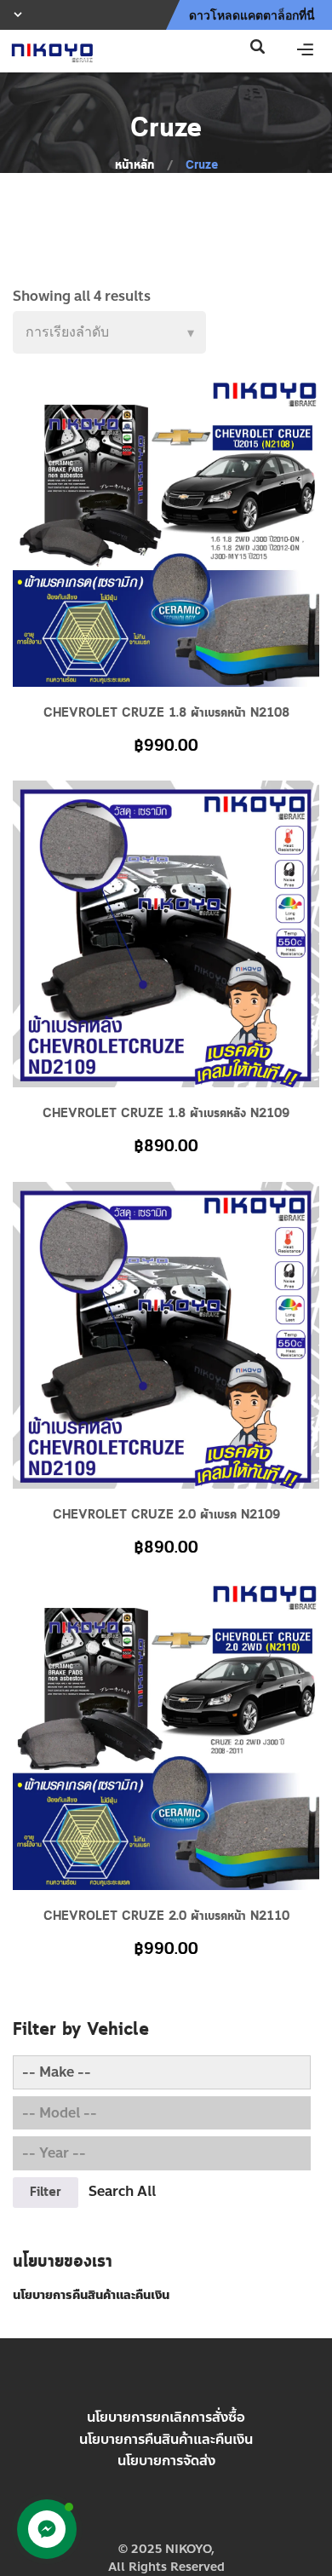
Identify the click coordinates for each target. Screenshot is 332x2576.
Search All (122, 2191)
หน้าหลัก (135, 165)
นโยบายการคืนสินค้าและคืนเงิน (166, 2439)
